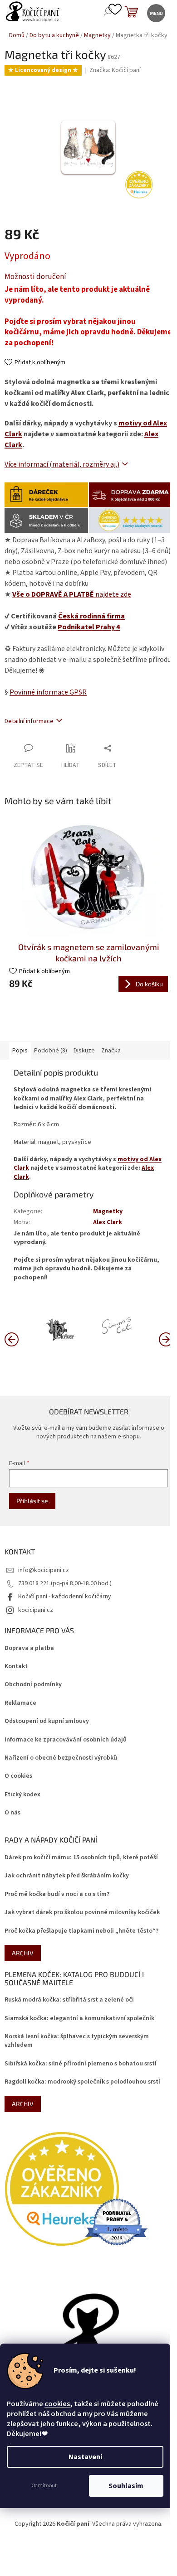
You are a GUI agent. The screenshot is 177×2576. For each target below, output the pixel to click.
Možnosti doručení (35, 277)
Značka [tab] (111, 1051)
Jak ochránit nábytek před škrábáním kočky (67, 1876)
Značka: (115, 70)
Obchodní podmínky (33, 1685)
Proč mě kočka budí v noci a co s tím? (57, 1894)
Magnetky (108, 1211)
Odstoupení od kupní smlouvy (47, 1721)
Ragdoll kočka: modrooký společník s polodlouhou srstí (82, 2082)
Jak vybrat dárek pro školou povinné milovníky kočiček (82, 1913)
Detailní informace (29, 721)
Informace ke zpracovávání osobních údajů (66, 1740)
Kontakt (16, 1667)
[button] (166, 1339)
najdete (72, 594)
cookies (57, 2404)
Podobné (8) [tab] (51, 1051)
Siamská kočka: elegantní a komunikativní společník (79, 2019)
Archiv (23, 1953)
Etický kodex (22, 1795)
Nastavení (85, 2457)
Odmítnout (44, 2486)
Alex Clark (108, 1222)
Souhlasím (126, 2486)
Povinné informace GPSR (48, 692)
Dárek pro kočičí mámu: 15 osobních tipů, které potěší (81, 1858)
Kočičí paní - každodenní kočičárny (65, 1597)
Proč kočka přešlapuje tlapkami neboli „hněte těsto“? (81, 1931)
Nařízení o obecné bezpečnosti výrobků (61, 1758)
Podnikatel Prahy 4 (89, 627)
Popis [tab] (20, 1051)
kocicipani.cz (36, 1610)
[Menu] (155, 12)
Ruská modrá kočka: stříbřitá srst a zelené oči (69, 2000)
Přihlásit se (32, 1501)
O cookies (18, 1776)
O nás (12, 1813)
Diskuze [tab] (84, 1051)
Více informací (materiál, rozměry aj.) (62, 464)
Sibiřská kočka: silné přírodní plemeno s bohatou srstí (81, 2064)
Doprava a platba (29, 1648)
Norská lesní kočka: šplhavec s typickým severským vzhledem (77, 2041)
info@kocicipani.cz (44, 1570)
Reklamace (20, 1703)
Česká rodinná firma (91, 616)
